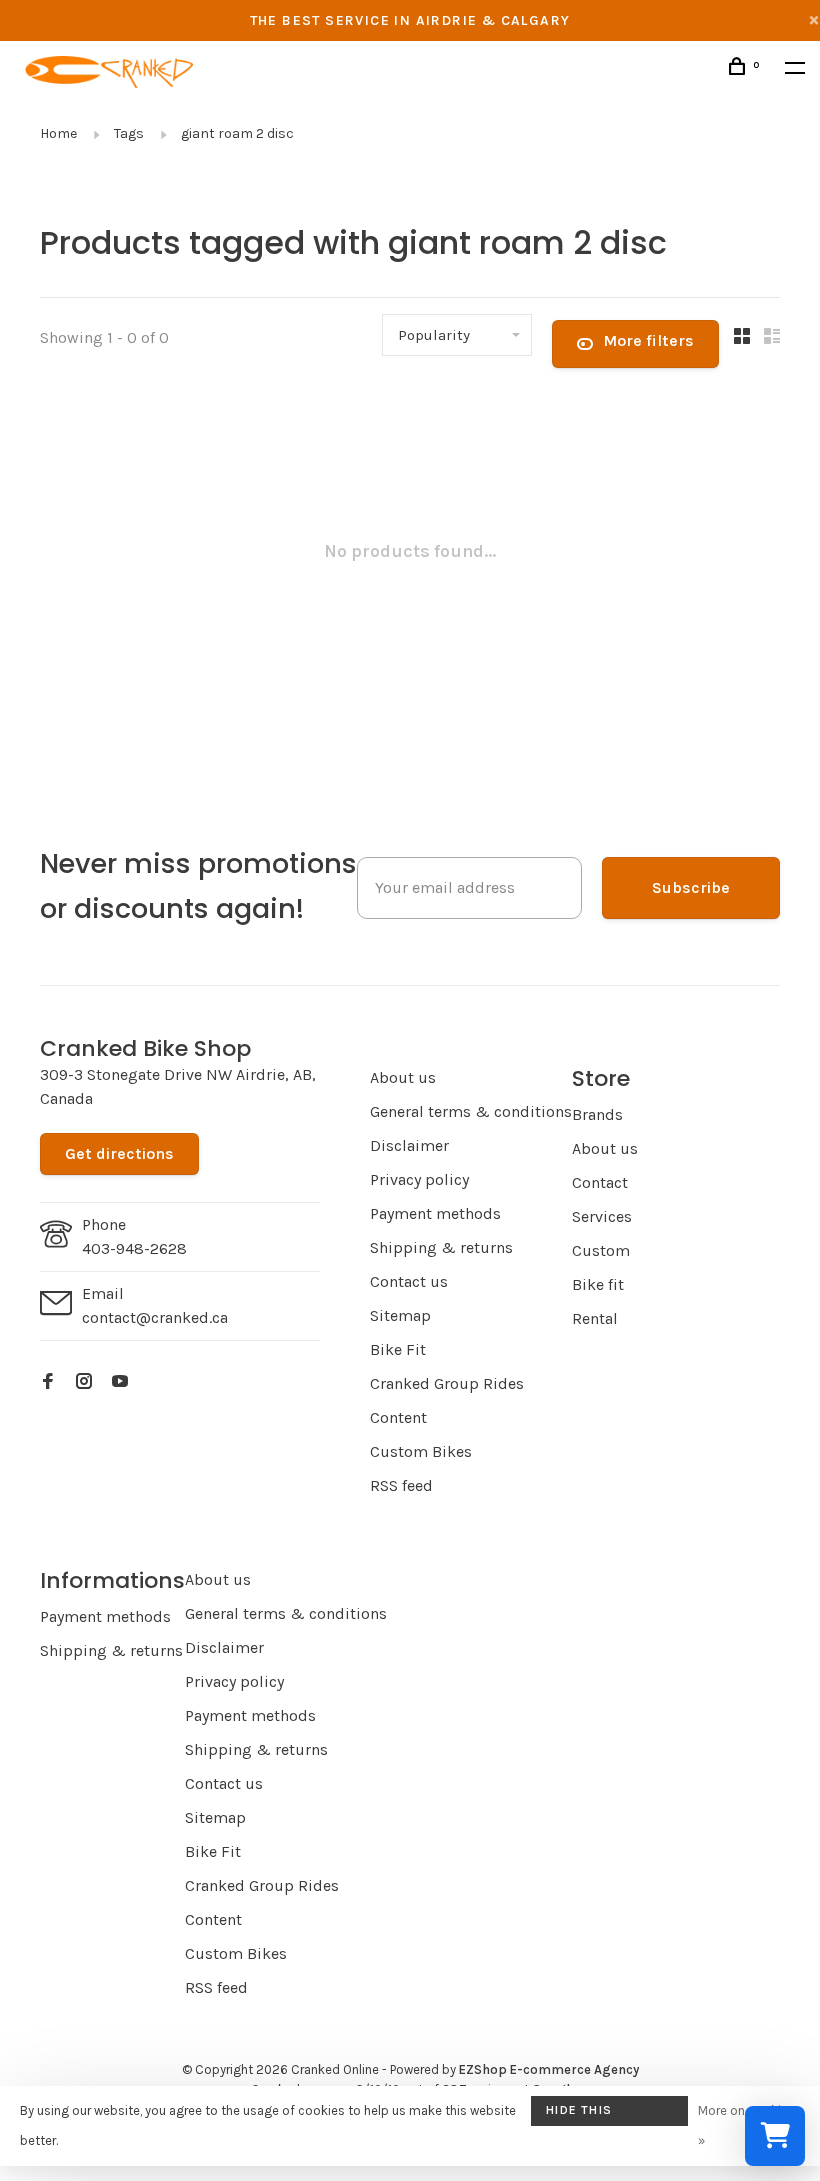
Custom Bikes (421, 1451)
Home (58, 133)
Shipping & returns (441, 1247)
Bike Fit (398, 1349)
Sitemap (400, 1315)
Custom (601, 1250)
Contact (600, 1182)
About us (403, 1077)
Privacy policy (419, 1179)
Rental (595, 1318)
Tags (129, 133)
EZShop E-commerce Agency (549, 2069)
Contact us (409, 1281)
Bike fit (598, 1284)
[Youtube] (120, 1382)
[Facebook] (48, 1382)
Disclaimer (409, 1145)
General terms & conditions (471, 1111)
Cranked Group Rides (447, 1383)
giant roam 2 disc (237, 133)
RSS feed (401, 1485)
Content (398, 1417)
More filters (648, 340)
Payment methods (435, 1213)
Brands (597, 1114)
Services (602, 1216)
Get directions (119, 1153)
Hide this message (579, 2114)
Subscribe (691, 887)
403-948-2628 (134, 1248)
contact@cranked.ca (155, 1317)
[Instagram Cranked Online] (84, 1382)
